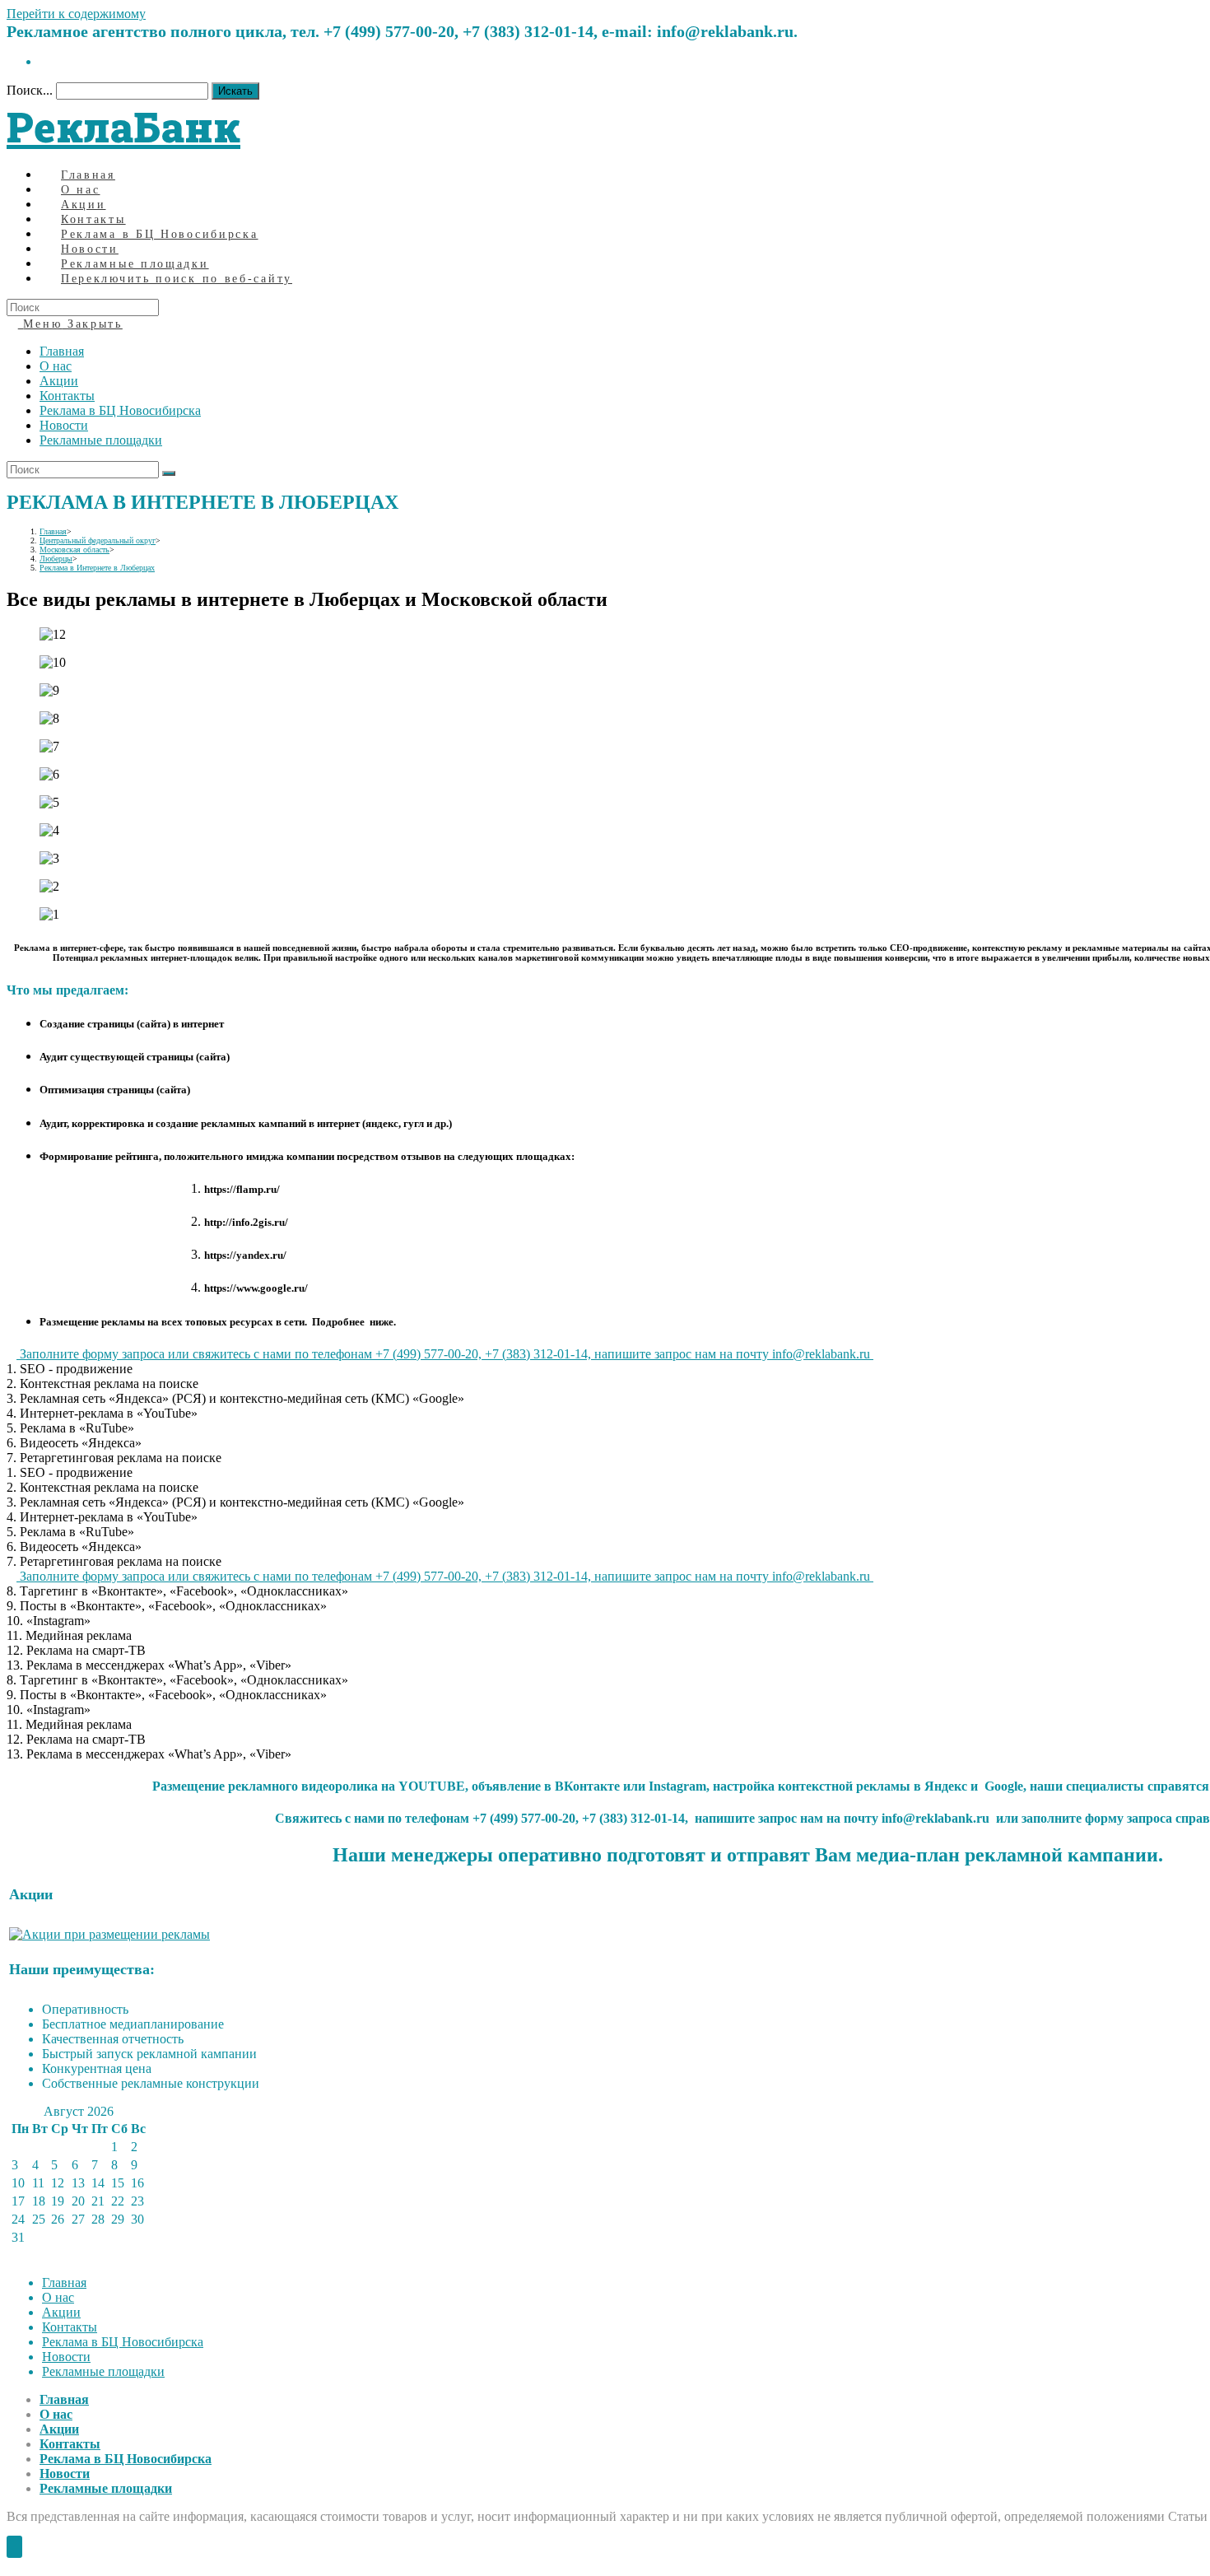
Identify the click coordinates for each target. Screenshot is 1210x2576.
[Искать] (169, 473)
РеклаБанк (123, 127)
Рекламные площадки (101, 440)
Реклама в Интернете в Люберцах (97, 568)
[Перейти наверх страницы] (14, 2547)
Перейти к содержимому (76, 14)
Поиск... (30, 90)
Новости (64, 425)
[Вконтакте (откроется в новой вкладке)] (44, 61)
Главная (62, 351)
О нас (56, 366)
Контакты (67, 396)
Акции (59, 381)
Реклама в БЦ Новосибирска (120, 410)
